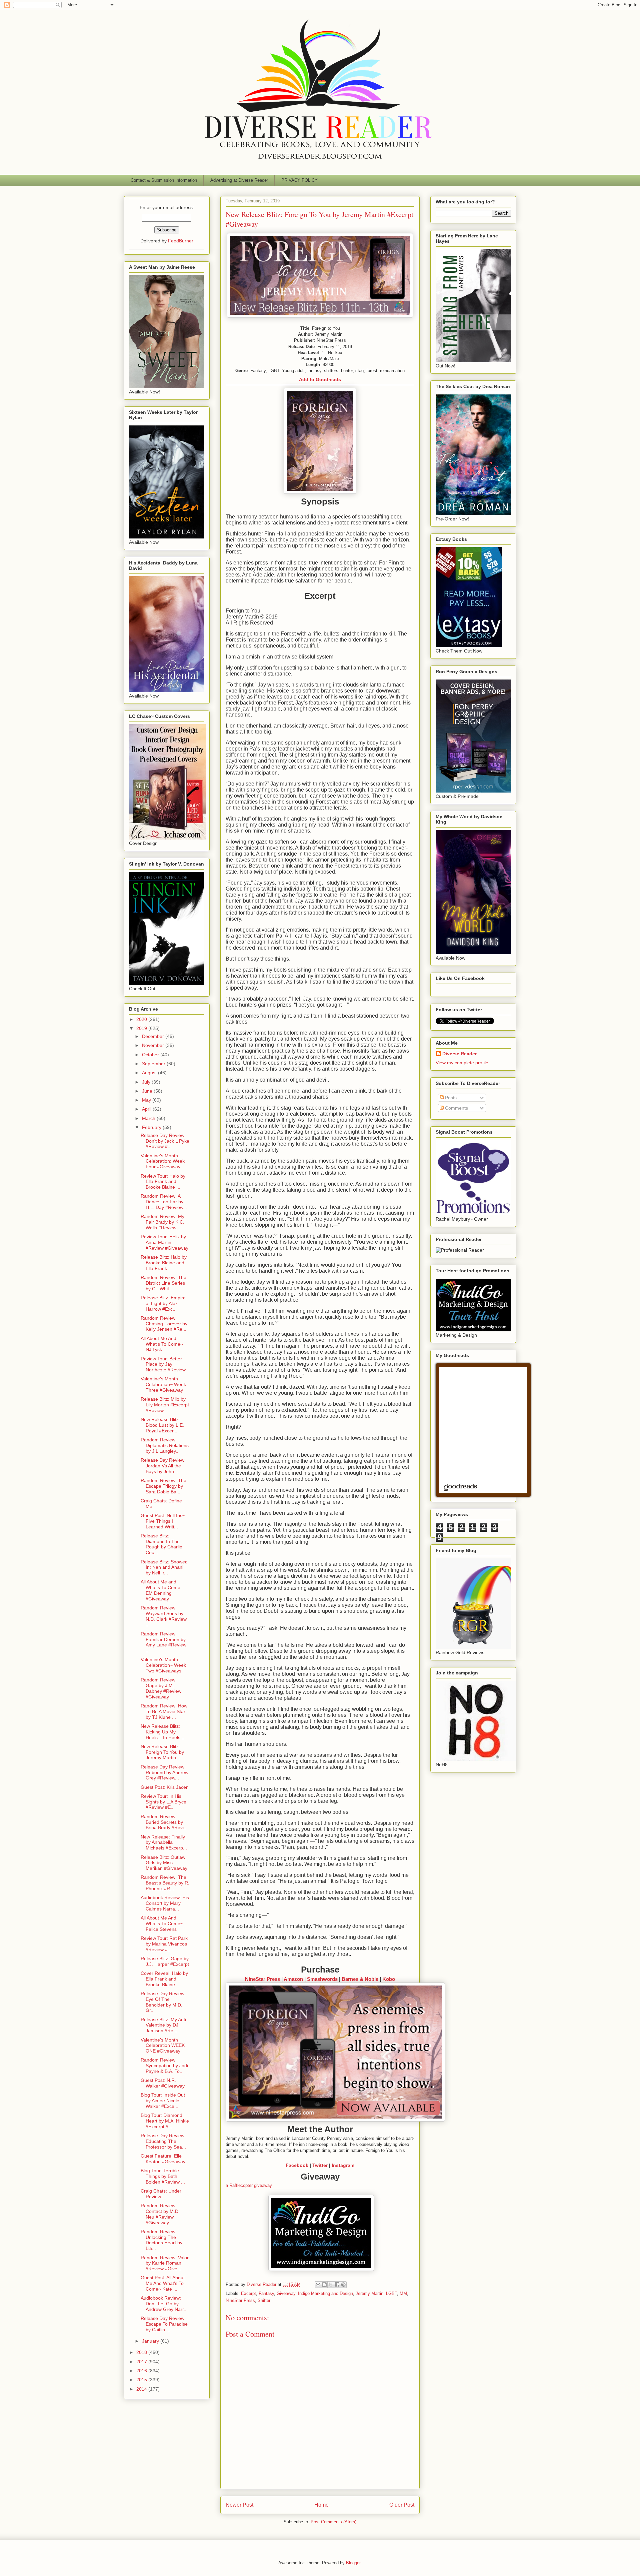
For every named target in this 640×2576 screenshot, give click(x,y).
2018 (142, 2352)
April (147, 1109)
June (148, 1091)
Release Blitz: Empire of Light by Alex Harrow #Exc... (163, 1303)
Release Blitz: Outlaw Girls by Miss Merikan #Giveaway (164, 1863)
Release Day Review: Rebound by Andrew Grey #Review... (164, 1772)
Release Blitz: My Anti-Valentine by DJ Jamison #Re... (164, 2025)
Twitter (320, 2165)
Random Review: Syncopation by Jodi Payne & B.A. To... (164, 2066)
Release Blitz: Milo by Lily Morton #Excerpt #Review (165, 1405)
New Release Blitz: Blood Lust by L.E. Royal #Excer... (162, 1425)
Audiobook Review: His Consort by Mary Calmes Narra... (165, 1903)
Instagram (343, 2165)
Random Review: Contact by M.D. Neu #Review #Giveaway (160, 2214)
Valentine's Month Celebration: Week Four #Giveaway (163, 1161)
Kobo (389, 1979)
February (152, 1127)
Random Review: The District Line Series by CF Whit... (163, 1283)
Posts (450, 1098)
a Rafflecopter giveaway (249, 2185)
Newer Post (239, 2505)
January (151, 2341)
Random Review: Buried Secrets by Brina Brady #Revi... (164, 1822)
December (154, 1036)
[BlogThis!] (324, 2285)
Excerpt (248, 2293)
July (147, 1082)
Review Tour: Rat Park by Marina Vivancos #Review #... (164, 1944)
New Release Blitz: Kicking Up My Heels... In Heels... (162, 1732)
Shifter (264, 2300)
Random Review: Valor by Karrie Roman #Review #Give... (165, 2263)
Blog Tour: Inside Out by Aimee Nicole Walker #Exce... (163, 2101)
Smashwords (322, 1979)
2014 (142, 2389)
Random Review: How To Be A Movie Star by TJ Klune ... (164, 1711)
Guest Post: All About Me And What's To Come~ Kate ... (163, 2283)
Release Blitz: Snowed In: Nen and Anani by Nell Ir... (164, 1567)
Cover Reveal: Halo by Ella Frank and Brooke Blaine (164, 1979)
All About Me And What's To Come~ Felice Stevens (162, 1923)
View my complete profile (462, 1063)
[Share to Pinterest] (343, 2285)
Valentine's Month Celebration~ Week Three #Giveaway (163, 1384)
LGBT (391, 2293)
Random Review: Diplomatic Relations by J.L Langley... (165, 1445)
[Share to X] (331, 2285)
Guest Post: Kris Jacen (165, 1787)
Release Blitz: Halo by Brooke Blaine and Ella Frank (164, 1263)
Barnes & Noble (360, 1979)
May (147, 1100)
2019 (142, 1028)
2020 (142, 1019)
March (149, 1118)
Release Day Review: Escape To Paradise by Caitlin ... (164, 2324)
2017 (142, 2362)
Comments (456, 1108)
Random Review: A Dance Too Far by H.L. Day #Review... (164, 1202)
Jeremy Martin (369, 2293)
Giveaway (286, 2293)
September (154, 1064)
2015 (142, 2380)
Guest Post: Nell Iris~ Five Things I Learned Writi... (163, 1521)
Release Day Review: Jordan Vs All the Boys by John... (163, 1466)
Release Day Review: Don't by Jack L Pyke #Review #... (165, 1141)
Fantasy (266, 2293)
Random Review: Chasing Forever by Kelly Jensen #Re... (164, 1324)
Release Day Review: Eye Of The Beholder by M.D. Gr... (163, 2002)
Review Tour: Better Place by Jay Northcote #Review (163, 1364)
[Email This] (318, 2285)
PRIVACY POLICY (299, 180)
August (150, 1073)
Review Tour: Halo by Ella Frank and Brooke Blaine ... (163, 1182)
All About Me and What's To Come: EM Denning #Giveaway (161, 1590)
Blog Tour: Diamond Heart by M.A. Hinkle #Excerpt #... (165, 2121)
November (154, 1045)
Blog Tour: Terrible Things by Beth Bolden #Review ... (163, 2176)
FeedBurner (181, 241)
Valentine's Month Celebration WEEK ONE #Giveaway (163, 2046)
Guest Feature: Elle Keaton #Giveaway (163, 2159)
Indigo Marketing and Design (325, 2293)
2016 (142, 2371)
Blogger (353, 2563)
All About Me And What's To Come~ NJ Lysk (162, 1344)
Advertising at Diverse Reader (239, 180)
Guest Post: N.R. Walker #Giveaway (163, 2083)
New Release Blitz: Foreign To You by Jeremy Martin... (162, 1752)
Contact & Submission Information (164, 180)
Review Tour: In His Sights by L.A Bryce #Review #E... (163, 1802)
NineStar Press (262, 1979)
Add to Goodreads (320, 379)
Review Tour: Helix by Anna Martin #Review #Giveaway (164, 1242)
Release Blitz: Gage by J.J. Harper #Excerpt (165, 1961)
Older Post (402, 2505)
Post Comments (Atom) (333, 2522)
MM (403, 2293)
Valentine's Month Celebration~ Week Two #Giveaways (163, 1665)
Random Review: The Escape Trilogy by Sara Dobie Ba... (163, 1486)
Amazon (293, 1979)
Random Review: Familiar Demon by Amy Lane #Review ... (163, 1642)
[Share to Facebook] (337, 2285)
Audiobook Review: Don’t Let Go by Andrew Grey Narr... (164, 2304)
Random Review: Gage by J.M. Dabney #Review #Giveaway (161, 1688)
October (151, 1055)
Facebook (297, 2165)
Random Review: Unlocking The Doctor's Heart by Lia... (161, 2240)
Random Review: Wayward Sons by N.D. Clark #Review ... (164, 1616)
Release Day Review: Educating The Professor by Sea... (163, 2141)
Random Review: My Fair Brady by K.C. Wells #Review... (162, 1222)
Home (321, 2505)
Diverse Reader (459, 1054)
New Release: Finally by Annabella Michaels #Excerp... (164, 1842)
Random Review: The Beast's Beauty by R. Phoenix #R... (165, 1883)
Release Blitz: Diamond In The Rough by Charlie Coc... (161, 1544)
